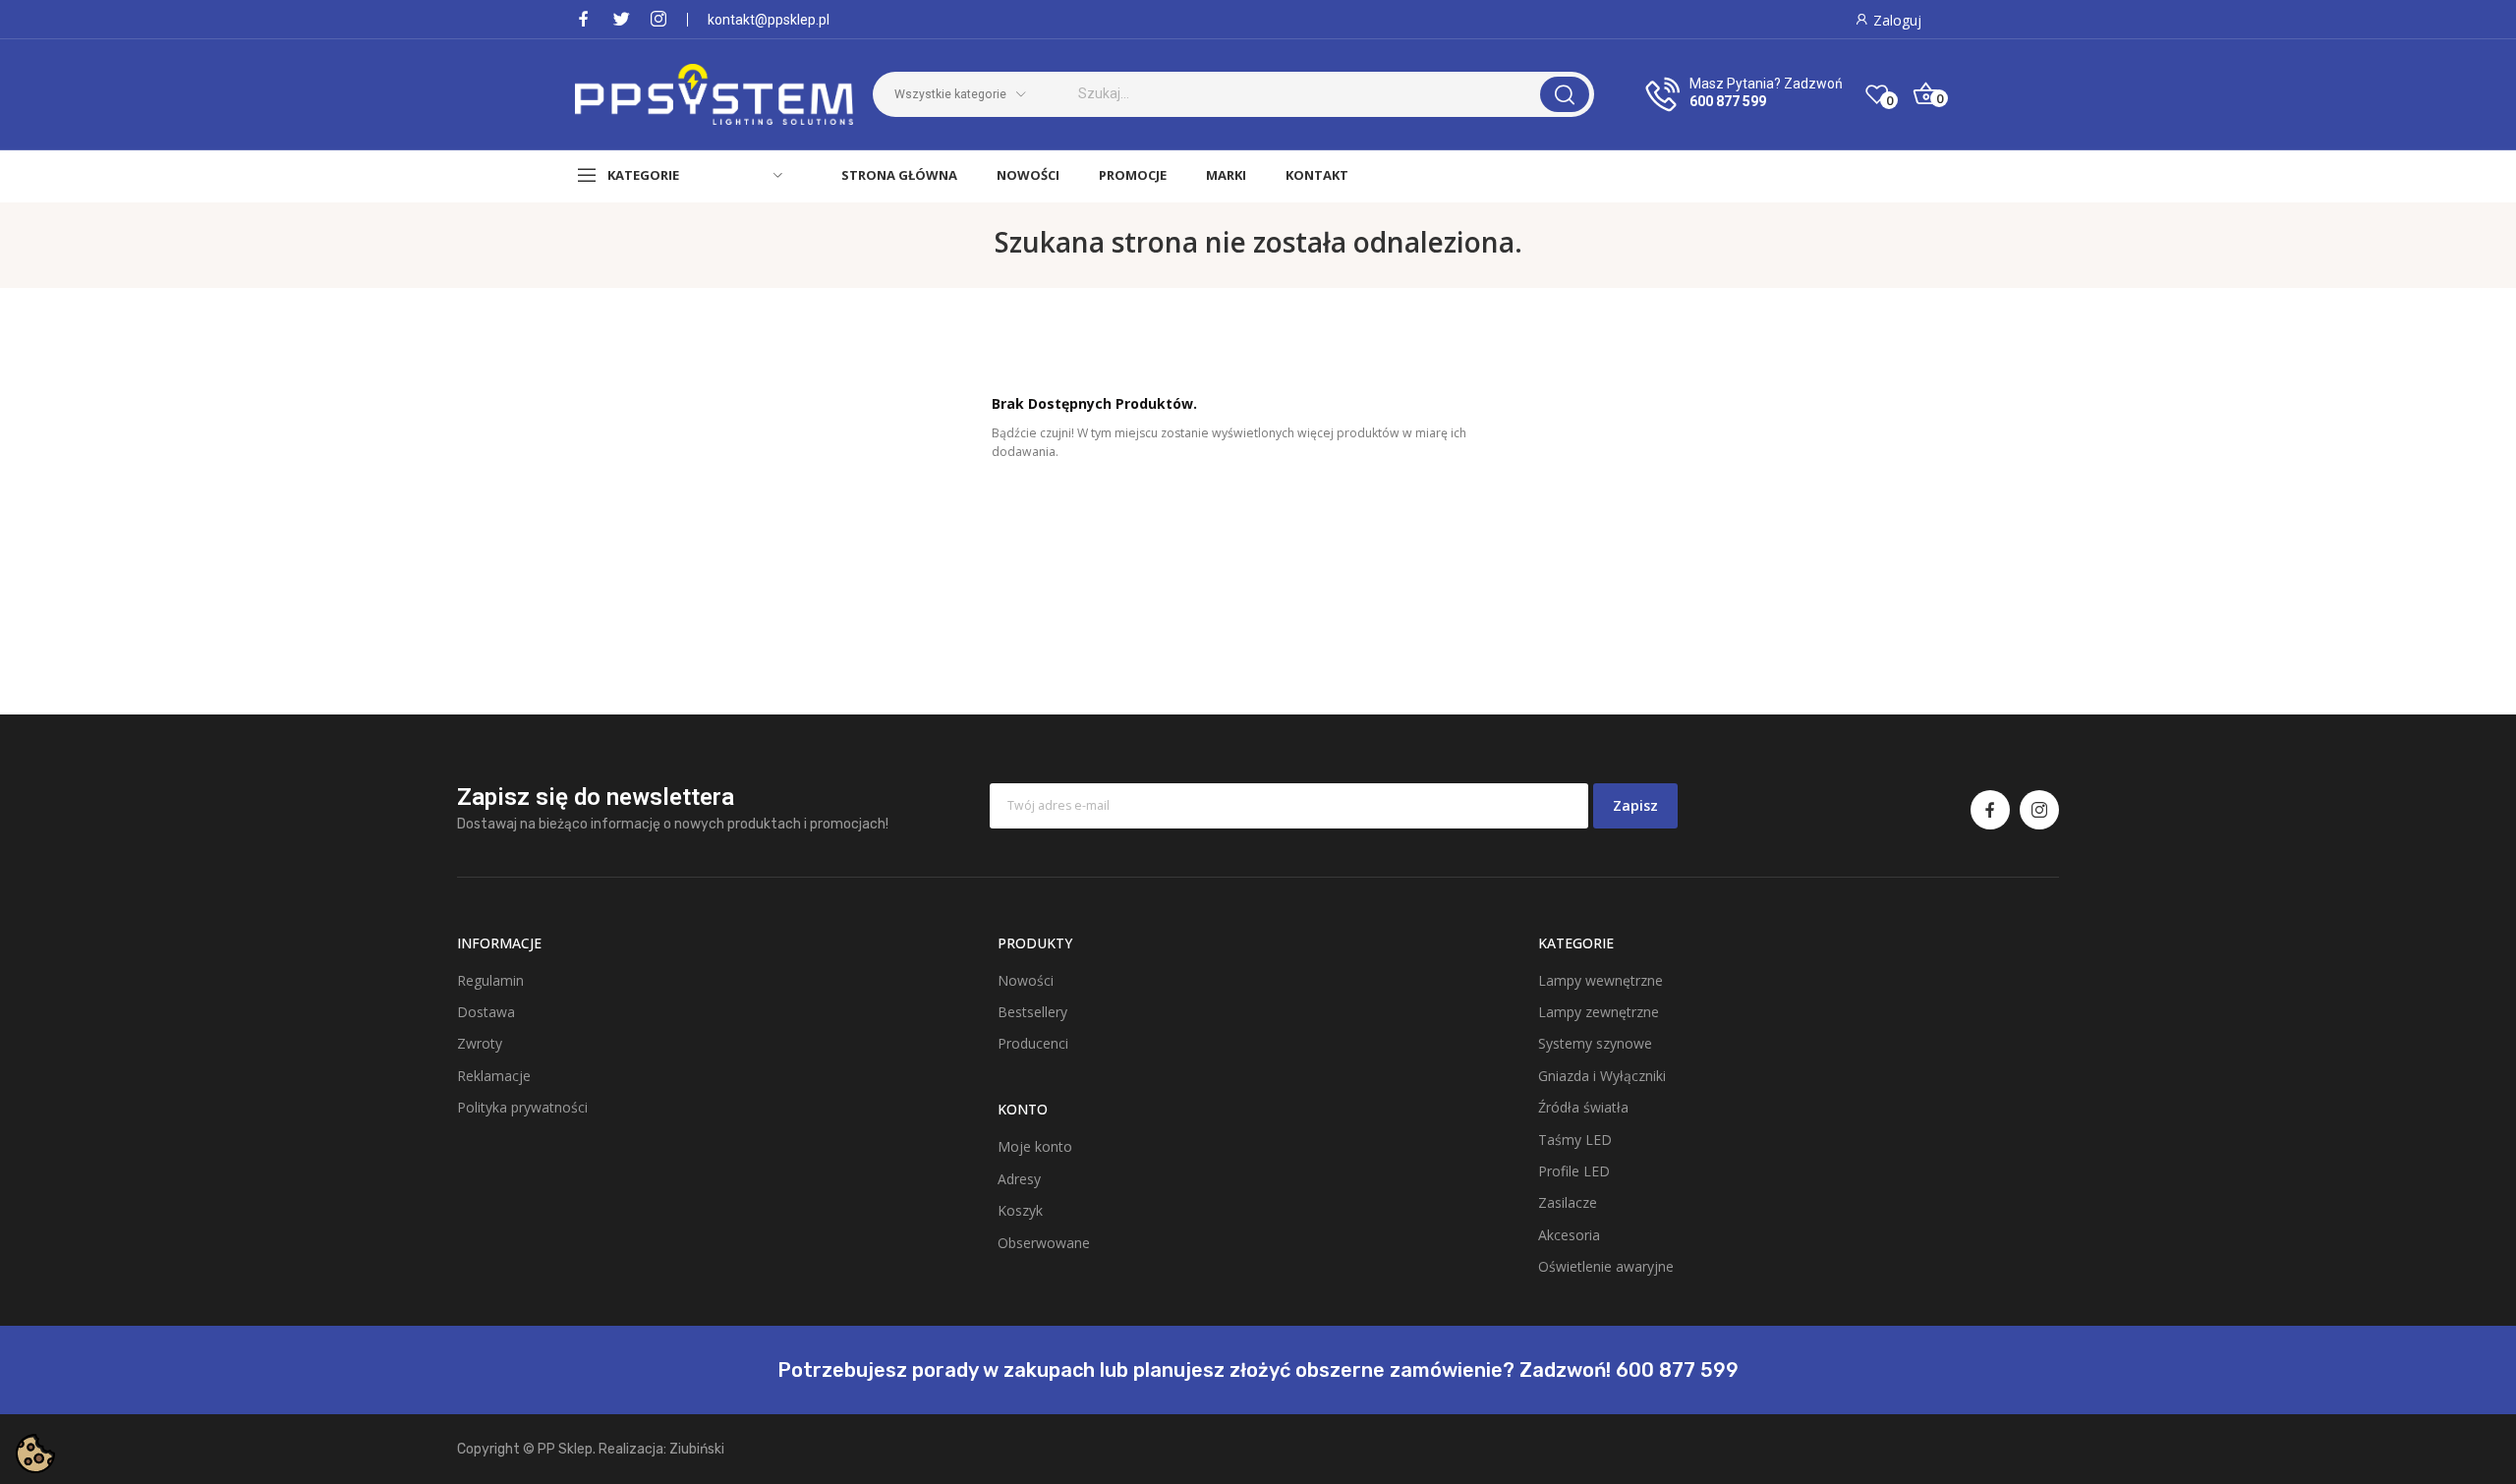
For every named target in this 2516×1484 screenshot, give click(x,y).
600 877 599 (1728, 101)
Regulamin (490, 980)
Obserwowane (1044, 1243)
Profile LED (1574, 1171)
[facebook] (584, 19)
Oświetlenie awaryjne (1606, 1266)
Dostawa (486, 1012)
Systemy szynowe (1595, 1043)
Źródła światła (1583, 1107)
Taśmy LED (1575, 1140)
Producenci (1033, 1043)
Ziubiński (697, 1449)
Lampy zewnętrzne (1599, 1012)
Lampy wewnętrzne (1601, 980)
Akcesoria (1569, 1235)
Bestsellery (1032, 1012)
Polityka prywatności (522, 1107)
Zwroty (480, 1043)
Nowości (1026, 980)
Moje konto (1035, 1146)
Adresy (1019, 1179)
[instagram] (658, 19)
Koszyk (1020, 1210)
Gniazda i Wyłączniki (1602, 1076)
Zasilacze (1568, 1202)
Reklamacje (494, 1076)
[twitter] (621, 19)
